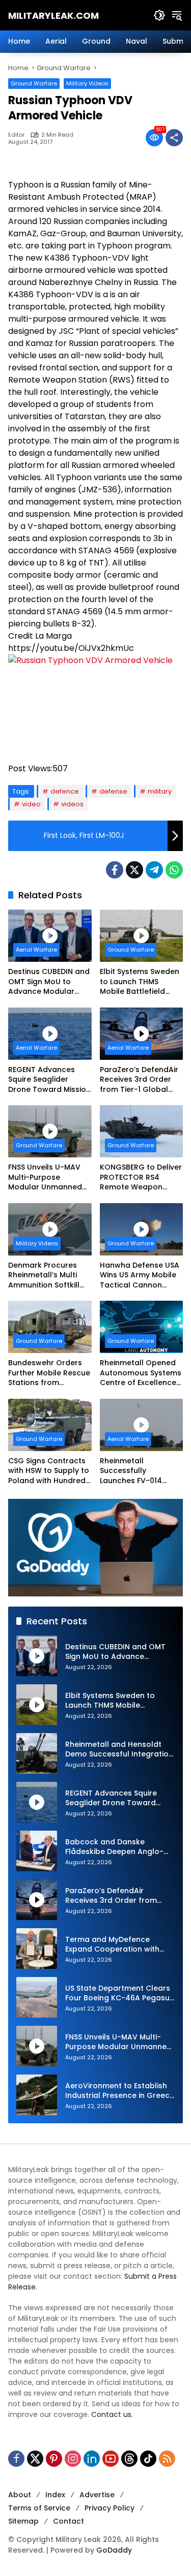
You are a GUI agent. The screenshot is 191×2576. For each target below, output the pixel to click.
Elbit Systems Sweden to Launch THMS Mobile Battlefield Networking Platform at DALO (140, 982)
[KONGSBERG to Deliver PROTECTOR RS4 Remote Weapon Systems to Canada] (142, 1131)
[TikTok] (148, 2459)
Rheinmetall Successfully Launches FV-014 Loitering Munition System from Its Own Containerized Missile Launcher (139, 1471)
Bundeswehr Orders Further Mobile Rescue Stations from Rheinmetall (49, 1373)
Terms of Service (39, 2508)
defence (65, 791)
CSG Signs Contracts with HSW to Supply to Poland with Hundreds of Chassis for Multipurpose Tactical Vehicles (49, 1471)
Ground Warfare (34, 83)
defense (113, 791)
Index (55, 2495)
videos (72, 804)
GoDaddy (114, 2550)
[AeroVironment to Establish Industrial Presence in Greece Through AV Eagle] (37, 2095)
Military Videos (87, 83)
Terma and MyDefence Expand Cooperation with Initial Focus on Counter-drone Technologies (112, 1945)
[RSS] (167, 2459)
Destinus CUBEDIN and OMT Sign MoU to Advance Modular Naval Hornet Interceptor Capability (50, 982)
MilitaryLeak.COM (53, 15)
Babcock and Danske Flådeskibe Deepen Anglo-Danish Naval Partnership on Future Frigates (118, 1847)
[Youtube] (111, 2459)
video (31, 804)
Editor (16, 135)
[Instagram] (73, 2459)
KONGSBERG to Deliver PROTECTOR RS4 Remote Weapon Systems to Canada (141, 1177)
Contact (69, 2521)
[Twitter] (134, 870)
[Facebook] (115, 870)
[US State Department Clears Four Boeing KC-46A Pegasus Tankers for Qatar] (37, 1997)
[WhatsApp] (174, 870)
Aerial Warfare (36, 950)
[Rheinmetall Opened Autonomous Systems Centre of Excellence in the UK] (142, 1327)
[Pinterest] (54, 2459)
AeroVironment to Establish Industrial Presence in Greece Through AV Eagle (120, 2091)
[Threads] (129, 2459)
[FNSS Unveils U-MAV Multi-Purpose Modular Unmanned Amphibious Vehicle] (50, 1131)
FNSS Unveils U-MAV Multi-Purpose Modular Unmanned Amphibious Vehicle (45, 1177)
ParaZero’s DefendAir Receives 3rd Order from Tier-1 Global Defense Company (139, 1080)
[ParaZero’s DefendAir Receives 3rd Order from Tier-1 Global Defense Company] (142, 1034)
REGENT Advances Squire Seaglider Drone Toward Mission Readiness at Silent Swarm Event (49, 1080)
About (20, 2495)
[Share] (174, 138)
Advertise (97, 2495)
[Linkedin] (92, 2459)
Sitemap (23, 2521)
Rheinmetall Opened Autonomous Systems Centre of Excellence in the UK (141, 1373)
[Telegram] (154, 870)
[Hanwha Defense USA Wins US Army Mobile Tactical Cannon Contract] (142, 1229)
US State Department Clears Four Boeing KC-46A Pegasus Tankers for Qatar (119, 1993)
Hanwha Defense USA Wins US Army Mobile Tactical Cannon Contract (140, 1276)
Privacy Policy (110, 2508)
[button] (159, 15)
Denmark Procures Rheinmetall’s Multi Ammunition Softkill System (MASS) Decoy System (49, 1276)
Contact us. (112, 2414)
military (160, 791)
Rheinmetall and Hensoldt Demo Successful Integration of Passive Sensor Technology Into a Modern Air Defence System (119, 1750)
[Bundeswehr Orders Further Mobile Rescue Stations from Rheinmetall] (50, 1327)
